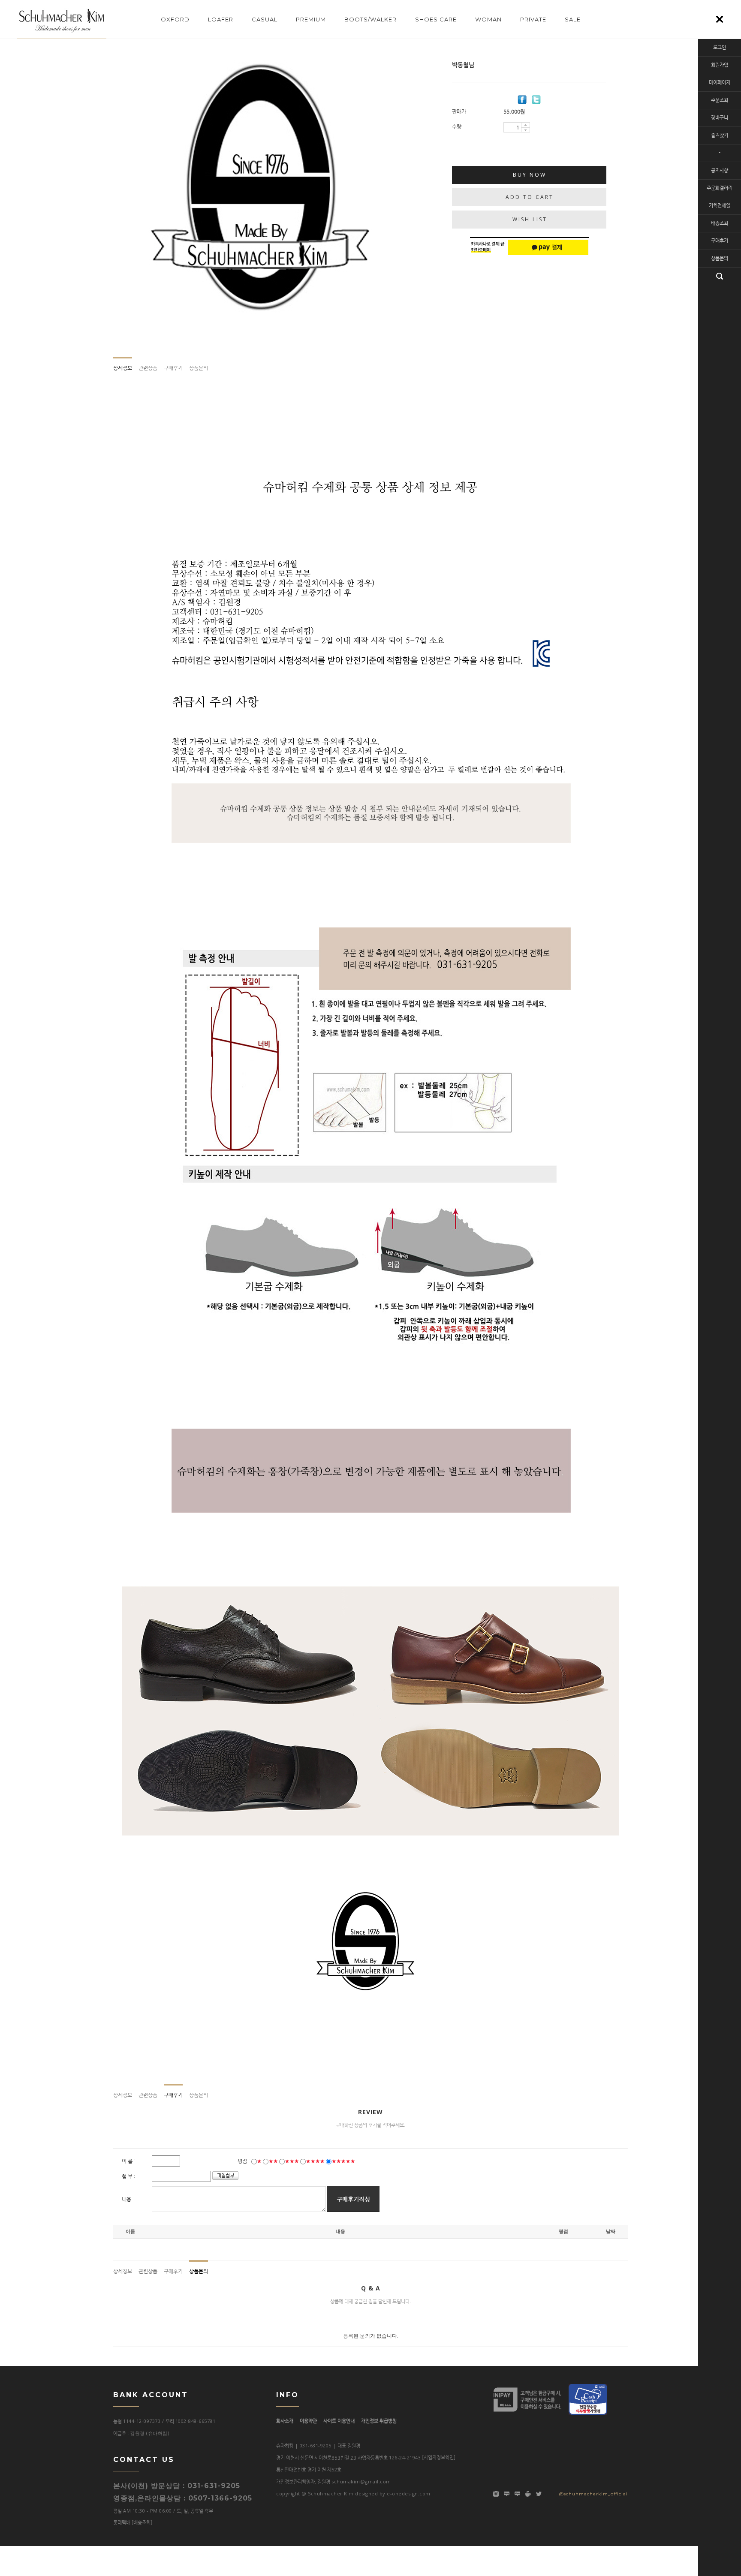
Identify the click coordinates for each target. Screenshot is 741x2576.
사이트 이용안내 (339, 2421)
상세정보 (123, 368)
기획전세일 (720, 206)
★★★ (292, 2161)
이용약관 (308, 2421)
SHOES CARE (436, 19)
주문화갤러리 (720, 188)
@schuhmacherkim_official (593, 2494)
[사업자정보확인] (439, 2457)
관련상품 (148, 368)
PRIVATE (533, 19)
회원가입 (720, 65)
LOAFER (221, 19)
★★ (273, 2161)
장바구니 (720, 118)
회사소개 (285, 2421)
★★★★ (315, 2161)
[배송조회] (142, 2523)
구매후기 (720, 241)
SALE (573, 19)
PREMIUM (311, 19)
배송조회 (720, 223)
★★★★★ (343, 2161)
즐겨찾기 (720, 135)
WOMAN (488, 19)
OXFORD (175, 19)
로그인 (720, 47)
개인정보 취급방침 (379, 2421)
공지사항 (720, 170)
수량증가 (526, 125)
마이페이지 (720, 83)
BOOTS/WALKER (370, 19)
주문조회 (720, 100)
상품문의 (720, 258)
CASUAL (265, 19)
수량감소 (526, 130)
